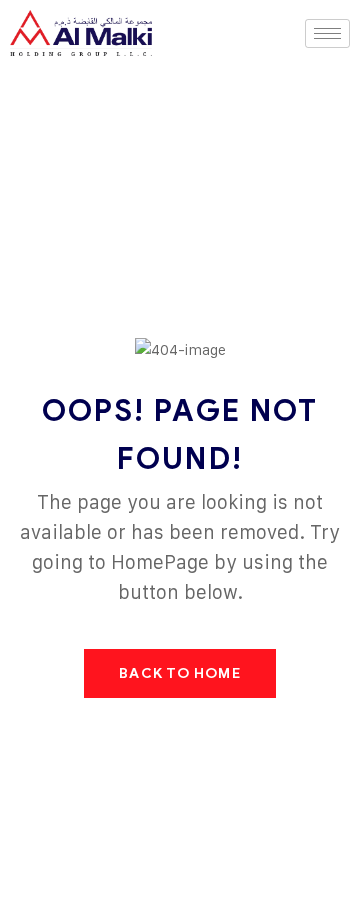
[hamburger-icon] (327, 33)
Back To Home (179, 673)
